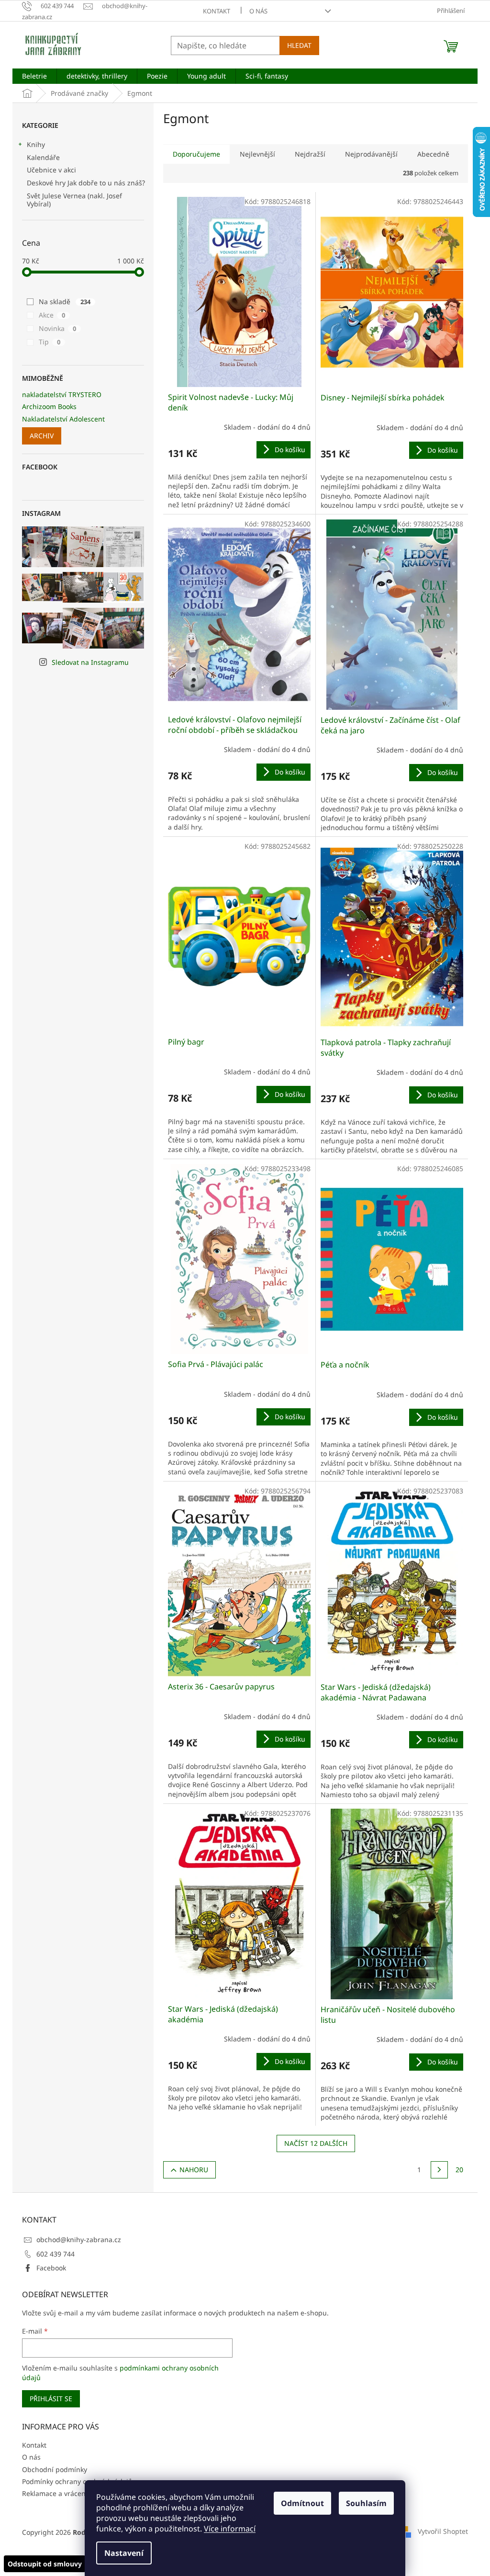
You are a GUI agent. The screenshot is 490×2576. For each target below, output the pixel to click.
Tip (50, 342)
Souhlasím (366, 2503)
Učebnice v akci (51, 170)
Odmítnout (302, 2503)
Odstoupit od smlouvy (45, 2564)
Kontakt (217, 11)
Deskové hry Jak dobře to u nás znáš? (86, 183)
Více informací (230, 2529)
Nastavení (124, 2553)
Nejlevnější (257, 154)
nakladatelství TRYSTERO (62, 394)
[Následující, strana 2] (439, 2170)
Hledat (299, 45)
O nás (258, 11)
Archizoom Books (49, 406)
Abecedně (433, 154)
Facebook (51, 2268)
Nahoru (194, 2170)
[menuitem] (34, 76)
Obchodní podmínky (55, 2469)
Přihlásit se (51, 2399)
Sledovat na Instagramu (90, 662)
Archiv (42, 436)
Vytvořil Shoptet (443, 2531)
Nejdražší (310, 154)
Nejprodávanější (371, 154)
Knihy (36, 144)
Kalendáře (43, 157)
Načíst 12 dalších (316, 2143)
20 (459, 2170)
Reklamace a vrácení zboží (64, 2493)
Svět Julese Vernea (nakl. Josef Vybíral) (74, 200)
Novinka (57, 328)
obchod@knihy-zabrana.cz (79, 2240)
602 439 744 (56, 2254)
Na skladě (65, 302)
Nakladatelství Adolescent (63, 419)
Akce (52, 315)
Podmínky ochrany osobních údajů (77, 2481)
